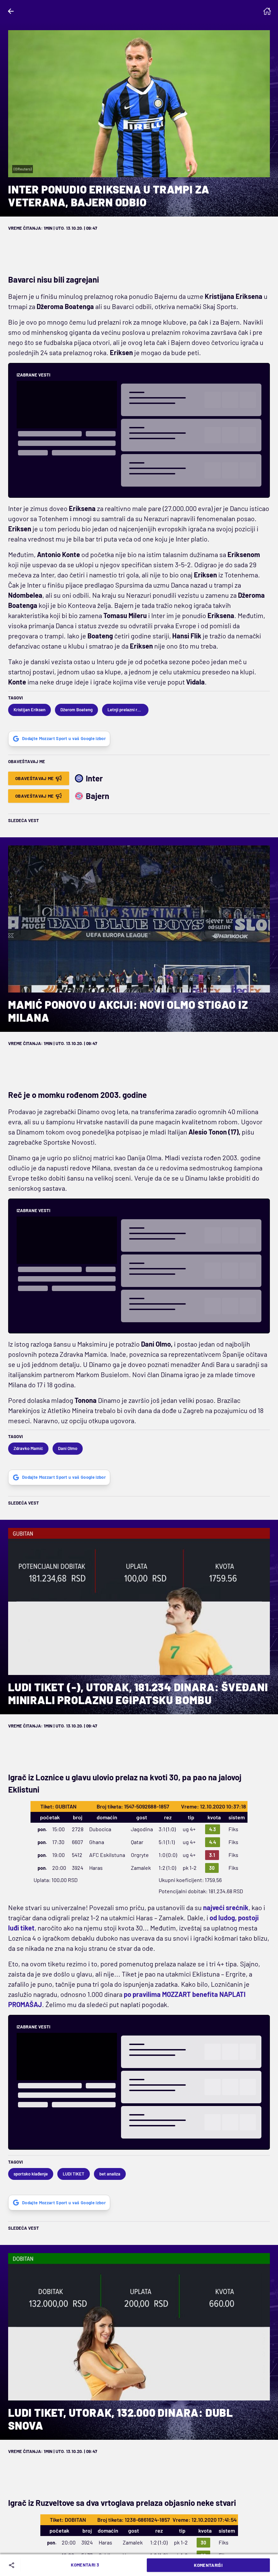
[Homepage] (267, 11)
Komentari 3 (85, 2565)
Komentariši (208, 2565)
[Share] (13, 2565)
